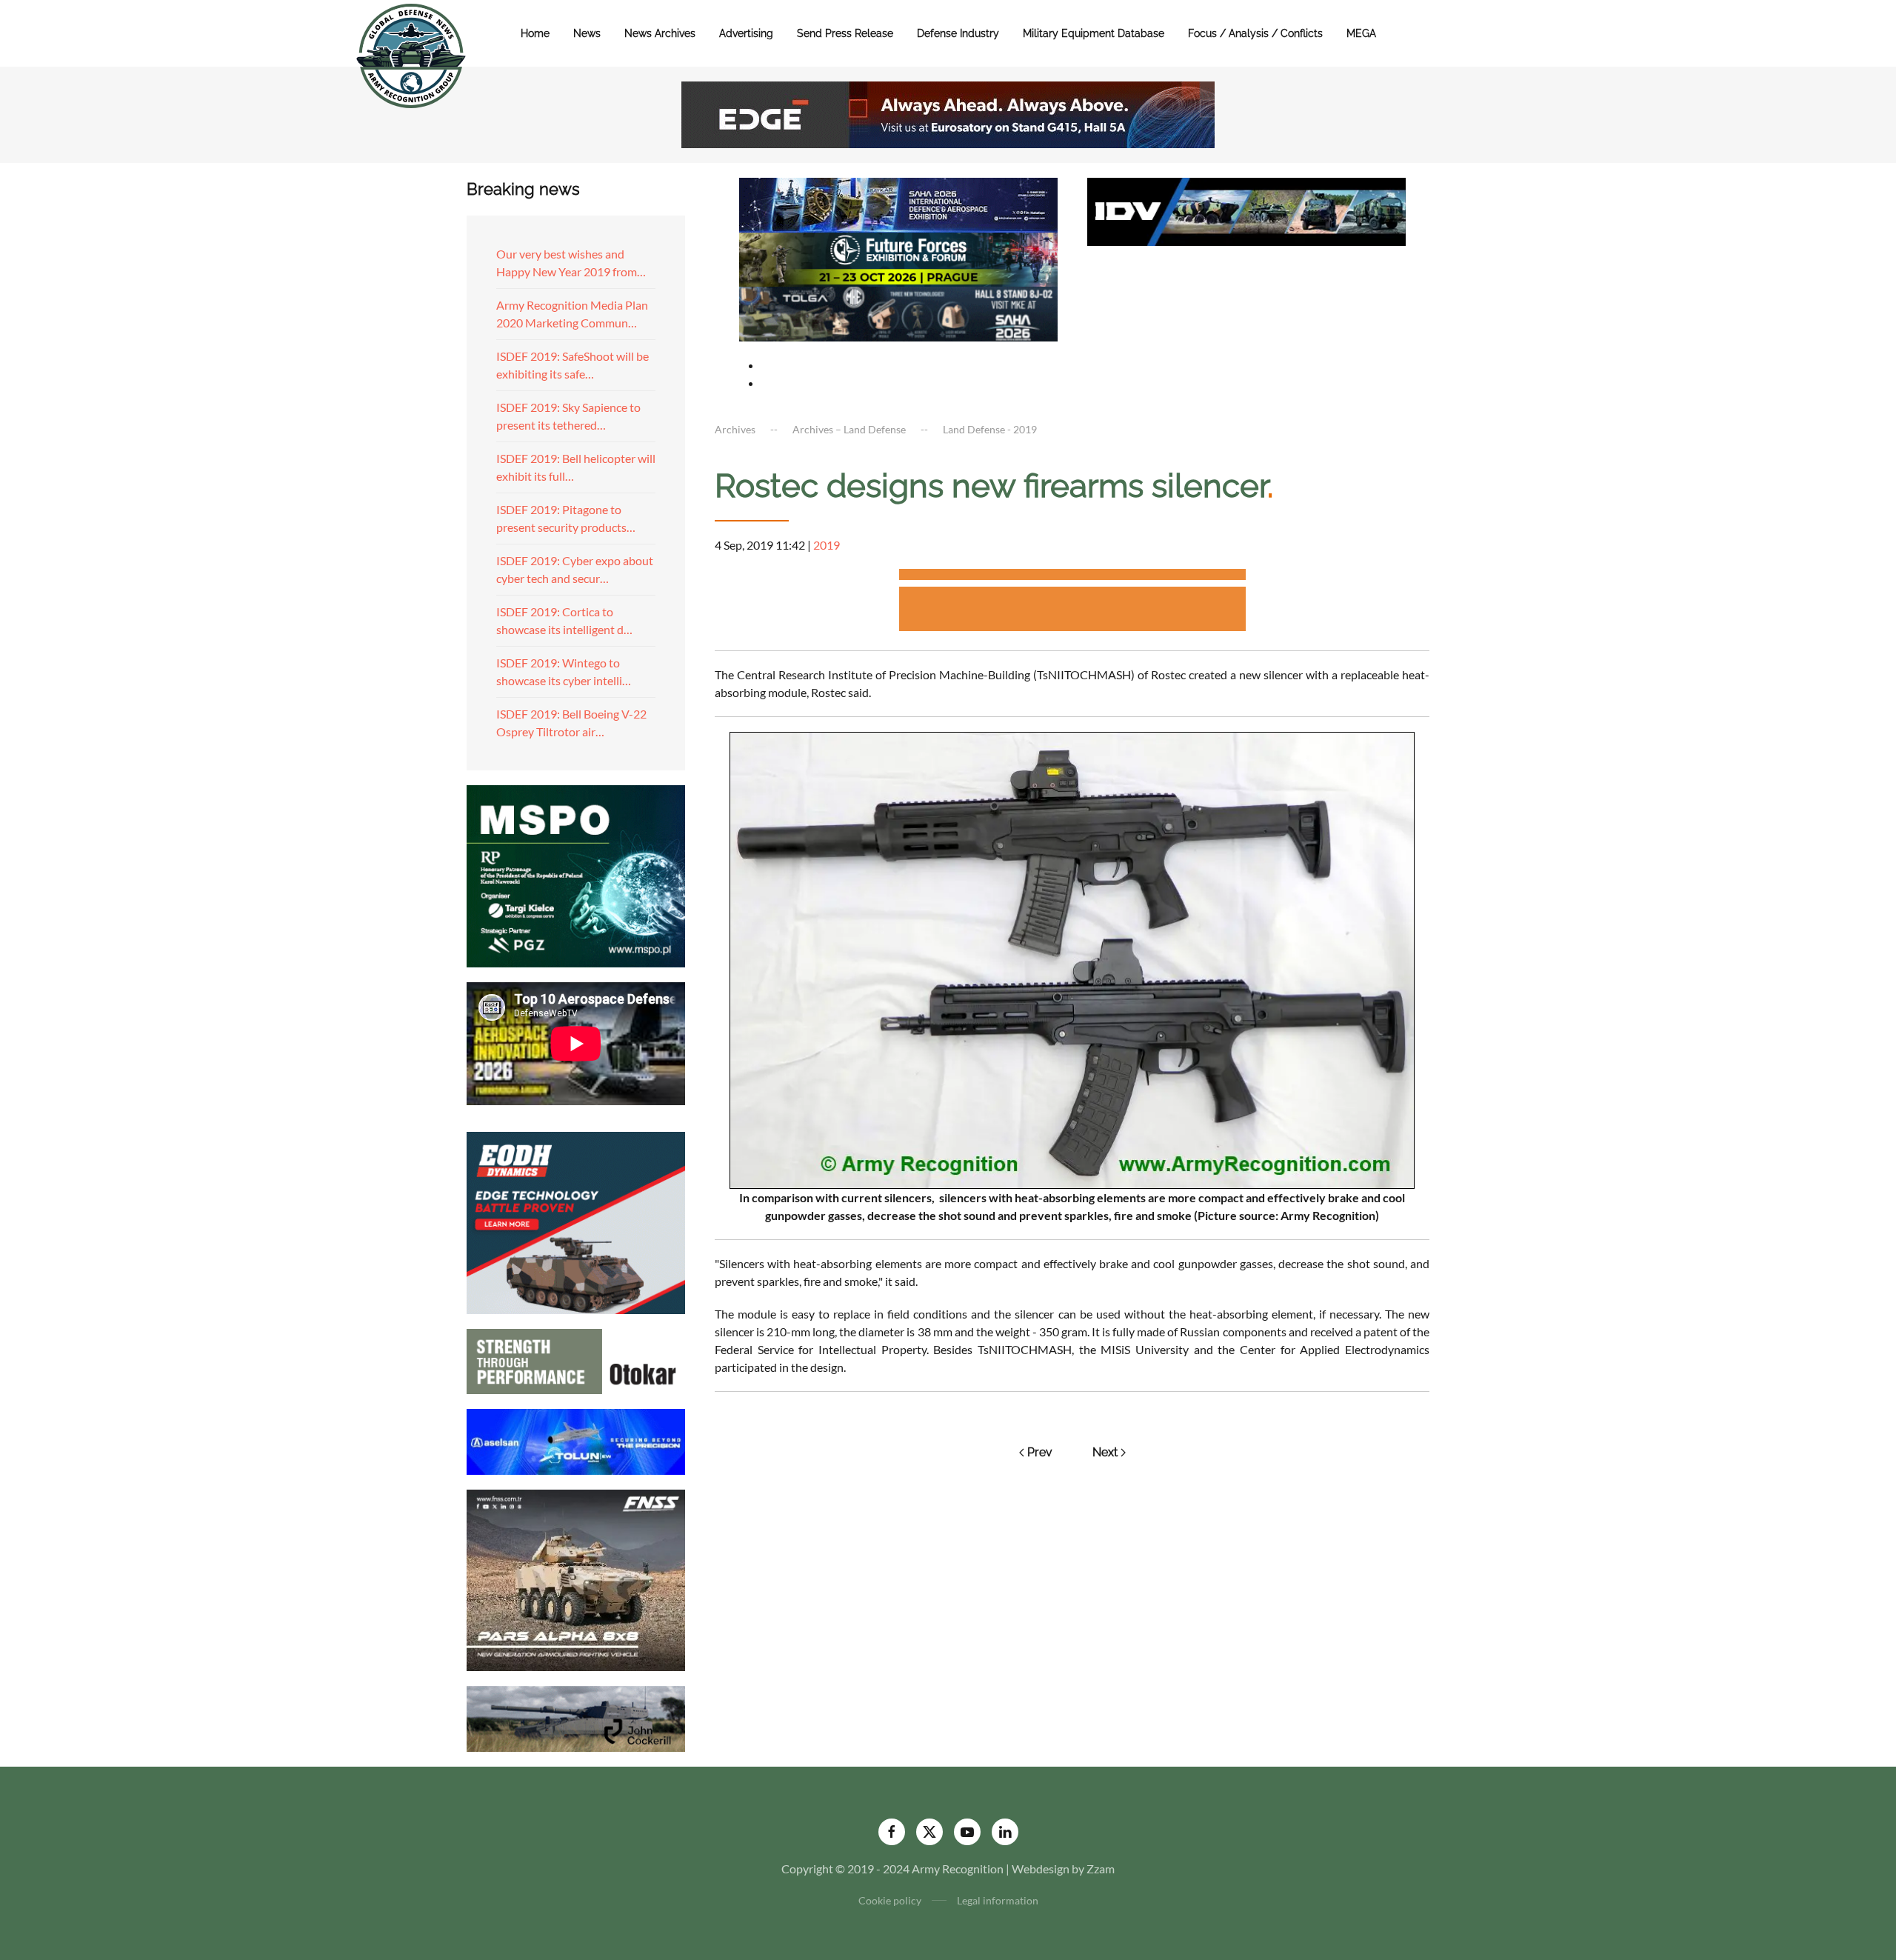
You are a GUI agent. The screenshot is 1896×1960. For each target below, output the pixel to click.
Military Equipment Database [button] (1094, 33)
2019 (827, 545)
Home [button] (535, 33)
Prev (1040, 1452)
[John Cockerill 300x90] (576, 1717)
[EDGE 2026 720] (948, 113)
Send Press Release (845, 33)
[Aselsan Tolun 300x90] (576, 1440)
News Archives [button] (660, 33)
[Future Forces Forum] (898, 257)
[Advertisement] (1072, 577)
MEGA (1361, 33)
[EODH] (576, 1221)
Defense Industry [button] (958, 33)
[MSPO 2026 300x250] (576, 874)
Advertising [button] (746, 33)
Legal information (998, 1900)
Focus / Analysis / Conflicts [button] (1255, 33)
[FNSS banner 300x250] (576, 1579)
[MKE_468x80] (898, 312)
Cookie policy (890, 1900)
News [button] (587, 33)
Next (1105, 1452)
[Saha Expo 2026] (898, 203)
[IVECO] (1246, 210)
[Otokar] (576, 1360)
